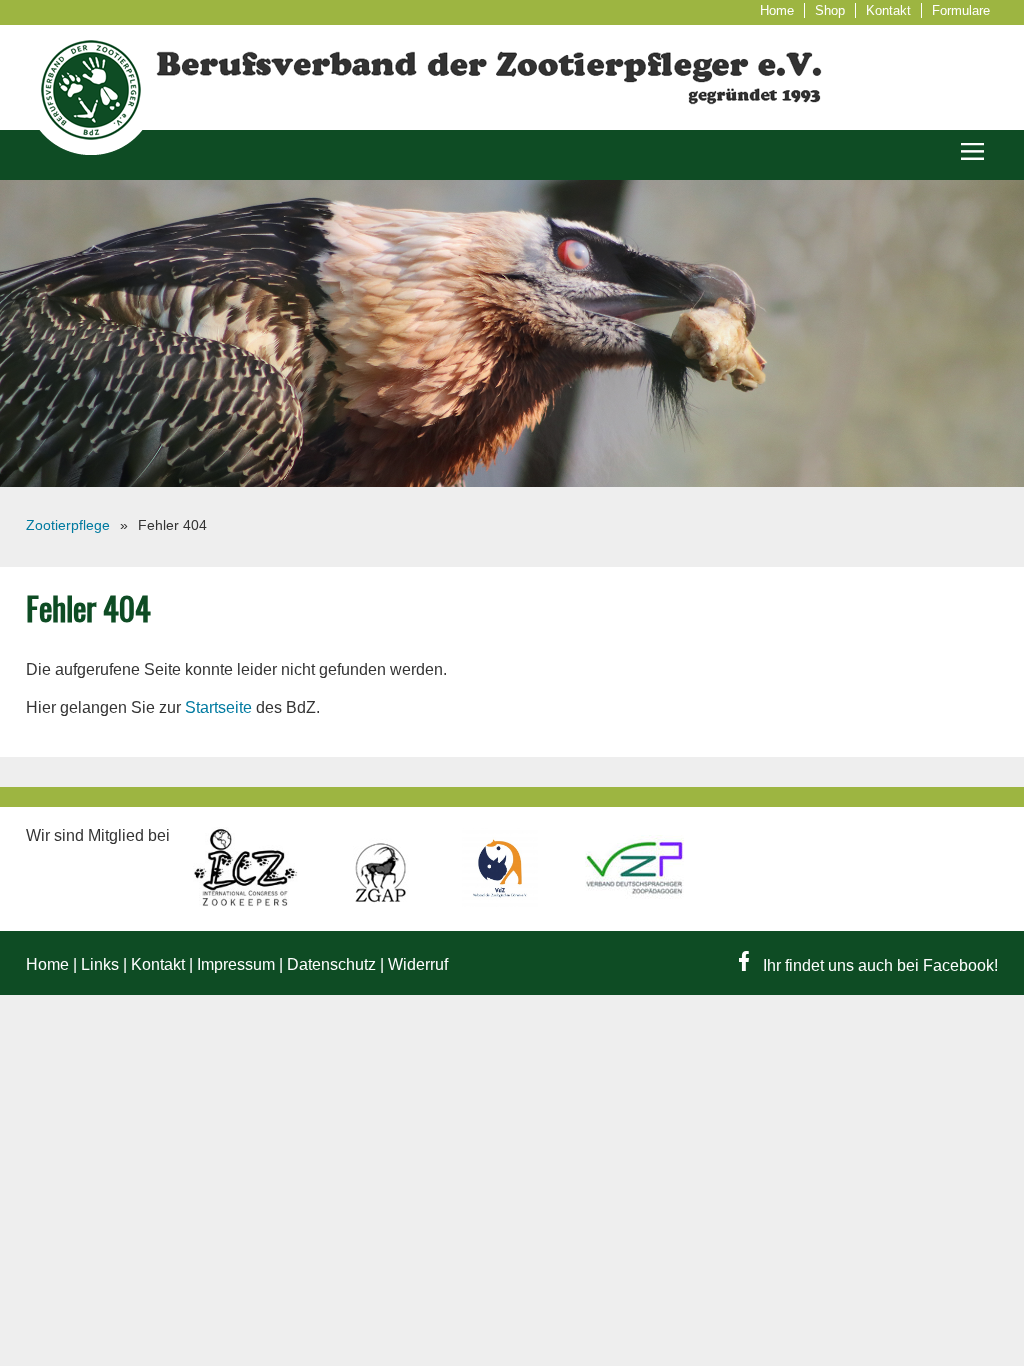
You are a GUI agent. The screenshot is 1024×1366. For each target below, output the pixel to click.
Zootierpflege (68, 525)
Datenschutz (331, 964)
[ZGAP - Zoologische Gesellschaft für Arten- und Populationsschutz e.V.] (382, 901)
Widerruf (418, 964)
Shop (830, 10)
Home (777, 10)
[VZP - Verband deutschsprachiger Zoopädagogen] (634, 901)
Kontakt (888, 10)
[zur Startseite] (91, 149)
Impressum (236, 964)
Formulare (961, 10)
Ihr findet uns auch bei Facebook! (878, 965)
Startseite (218, 707)
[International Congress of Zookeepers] (248, 901)
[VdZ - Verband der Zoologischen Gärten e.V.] (502, 901)
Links (100, 964)
